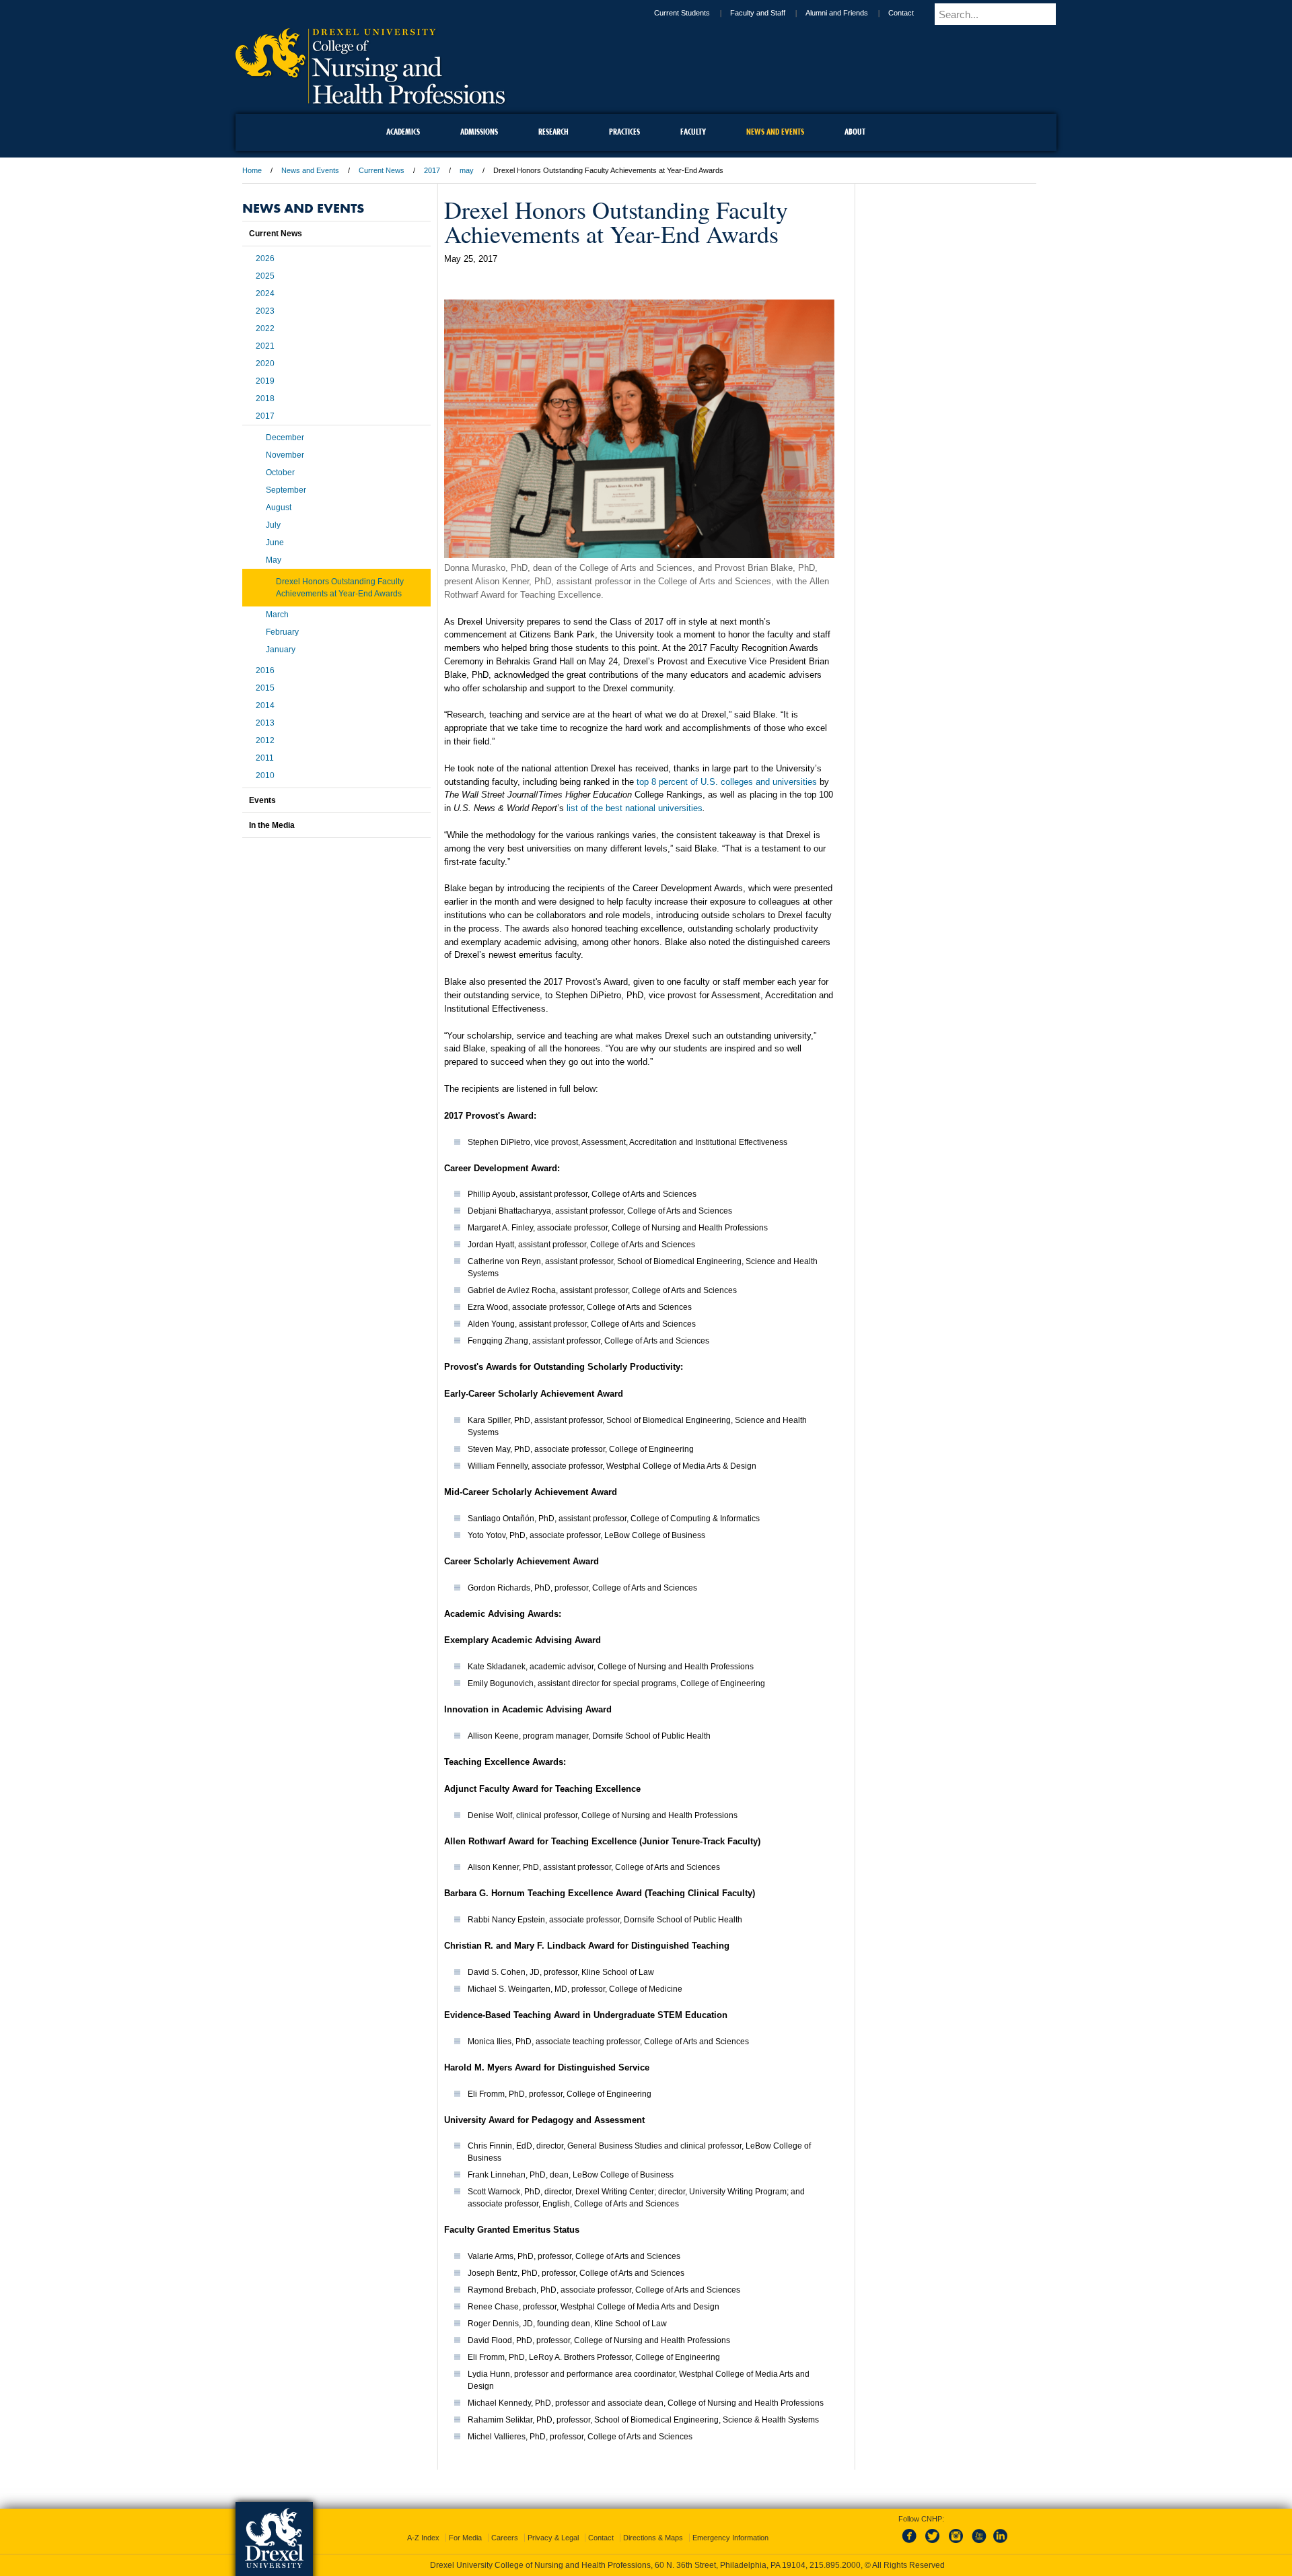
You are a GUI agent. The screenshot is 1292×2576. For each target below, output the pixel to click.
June (275, 543)
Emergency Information (730, 2526)
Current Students (693, 13)
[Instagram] (956, 2532)
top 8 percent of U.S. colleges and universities (727, 782)
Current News (382, 170)
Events (262, 800)
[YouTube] (978, 2532)
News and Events (310, 170)
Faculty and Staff (769, 13)
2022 (265, 328)
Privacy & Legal (553, 2526)
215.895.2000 (659, 2565)
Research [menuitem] (553, 132)
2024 (265, 293)
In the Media (272, 825)
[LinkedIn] (1001, 2532)
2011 (265, 758)
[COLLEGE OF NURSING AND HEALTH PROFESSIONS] (370, 99)
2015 (265, 688)
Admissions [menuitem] (479, 132)
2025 (265, 276)
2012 (265, 740)
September (286, 490)
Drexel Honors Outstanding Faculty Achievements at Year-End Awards (340, 588)
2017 (432, 170)
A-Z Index (423, 2526)
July (273, 525)
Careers (505, 2526)
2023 (265, 311)
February (282, 632)
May (274, 560)
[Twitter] (934, 2532)
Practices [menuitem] (624, 132)
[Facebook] (912, 2532)
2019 (265, 381)
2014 (265, 705)
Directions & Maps (653, 2526)
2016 (265, 670)
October (280, 473)
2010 (265, 775)
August (279, 508)
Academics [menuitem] (403, 132)
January (281, 650)
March (277, 615)
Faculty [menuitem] (693, 132)
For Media (465, 2526)
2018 (265, 398)
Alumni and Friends (848, 13)
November (285, 455)
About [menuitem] (855, 132)
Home (252, 170)
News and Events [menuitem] (775, 132)
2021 (265, 346)
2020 (265, 363)
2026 (265, 258)
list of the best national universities (635, 808)
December (285, 438)
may (467, 170)
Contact (912, 13)
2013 (265, 723)
